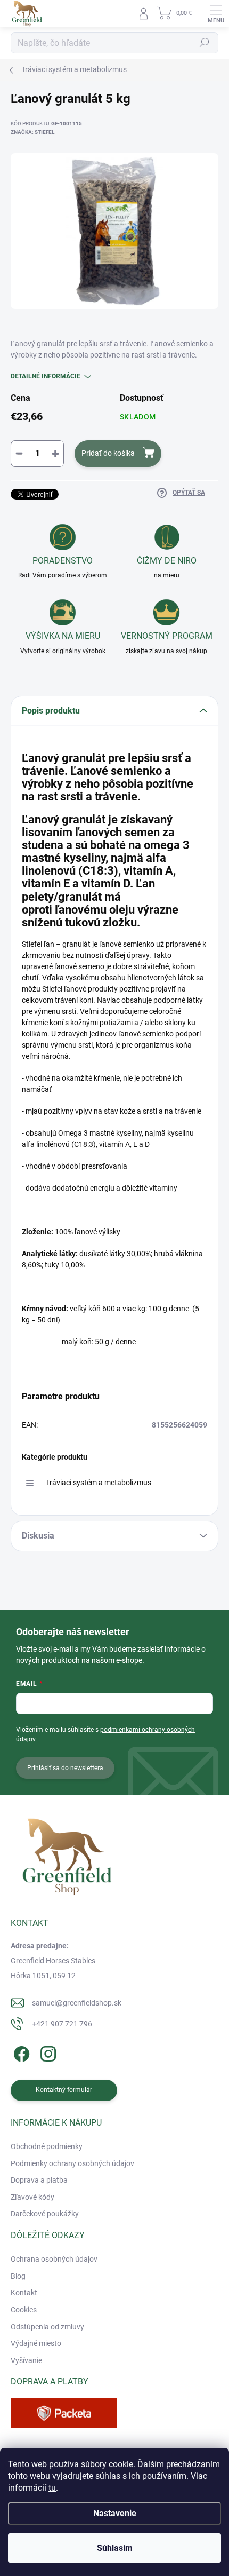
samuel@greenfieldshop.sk (77, 2003)
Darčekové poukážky (45, 2214)
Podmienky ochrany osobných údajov (72, 2163)
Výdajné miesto (36, 2343)
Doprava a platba (39, 2180)
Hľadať (205, 43)
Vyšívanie (26, 2360)
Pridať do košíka (108, 453)
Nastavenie (115, 2513)
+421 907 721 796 (62, 2024)
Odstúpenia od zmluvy (47, 2327)
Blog (18, 2276)
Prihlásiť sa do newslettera (65, 1768)
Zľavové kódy (32, 2197)
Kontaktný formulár (64, 2090)
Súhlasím (115, 2548)
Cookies (24, 2310)
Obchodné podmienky (47, 2146)
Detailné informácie (46, 376)
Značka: (32, 132)
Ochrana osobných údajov (54, 2259)
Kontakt (24, 2293)
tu (52, 2488)
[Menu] (216, 13)
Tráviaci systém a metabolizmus (99, 1483)
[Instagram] (47, 2052)
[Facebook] (20, 2052)
